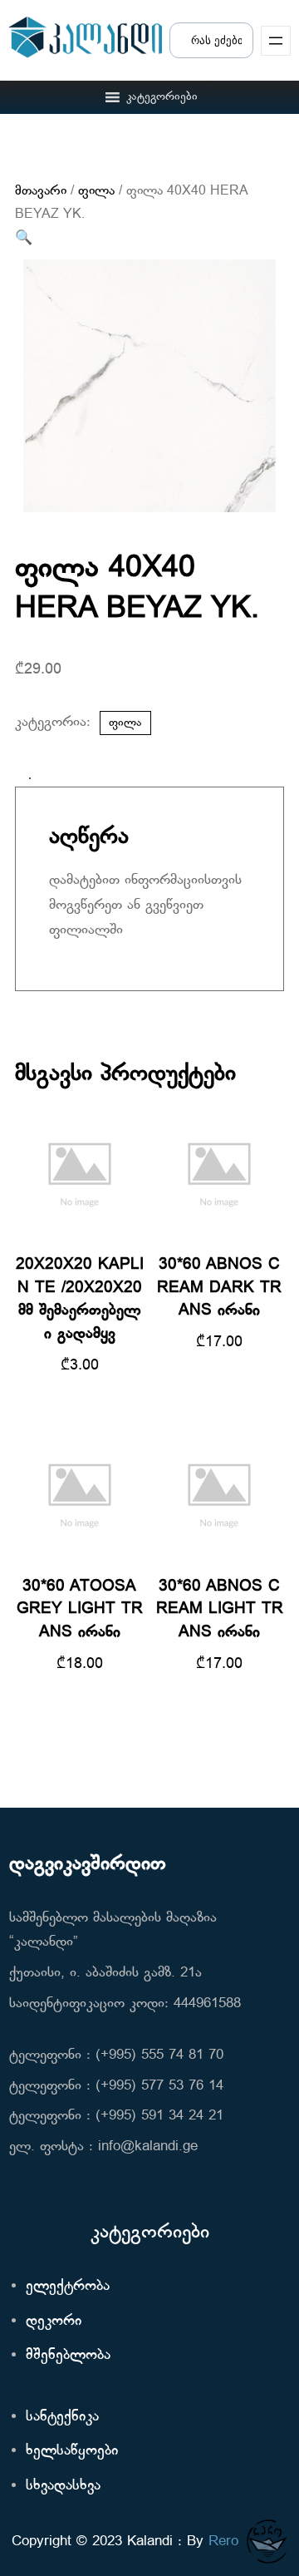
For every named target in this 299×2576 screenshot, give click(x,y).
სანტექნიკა (62, 2417)
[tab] (30, 778)
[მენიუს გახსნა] (276, 41)
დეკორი (54, 2321)
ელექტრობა (68, 2286)
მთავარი (41, 191)
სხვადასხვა (63, 2486)
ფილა (96, 191)
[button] (162, 97)
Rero (223, 2541)
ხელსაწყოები (72, 2451)
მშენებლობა (68, 2355)
